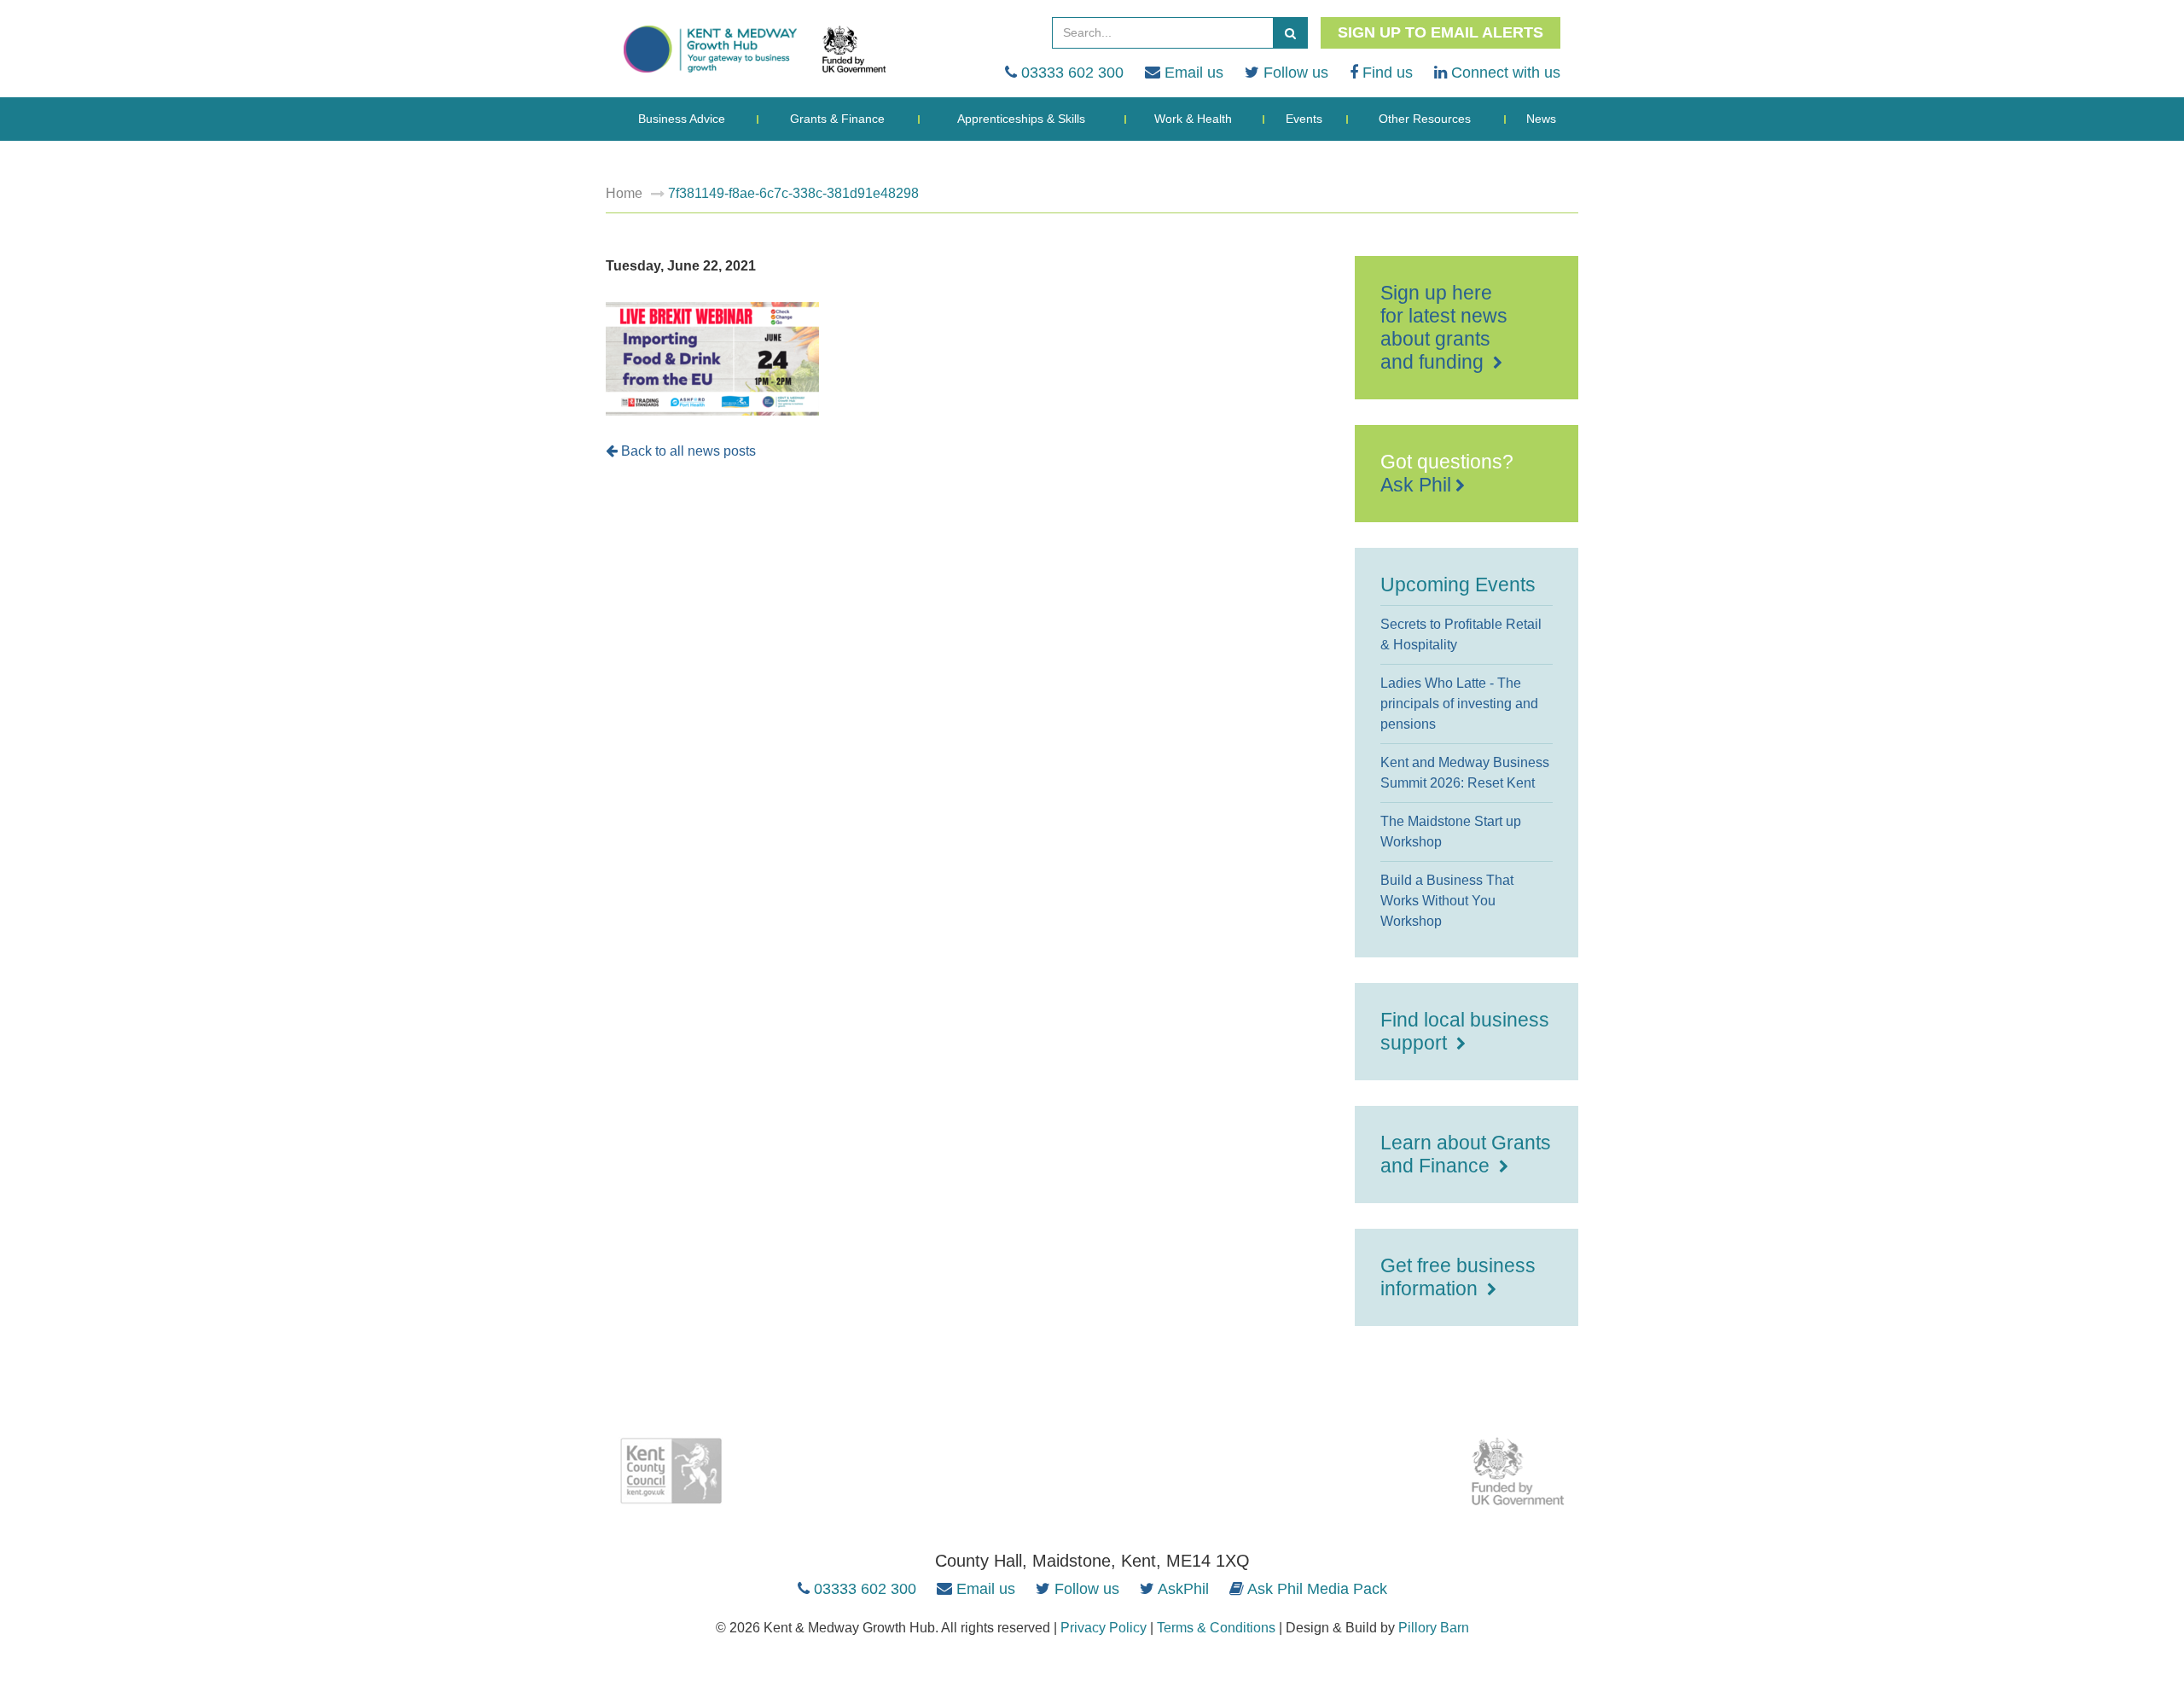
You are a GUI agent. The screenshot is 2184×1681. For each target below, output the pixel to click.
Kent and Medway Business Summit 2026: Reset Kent (1465, 773)
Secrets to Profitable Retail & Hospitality (1461, 634)
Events (1304, 119)
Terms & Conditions (1216, 1628)
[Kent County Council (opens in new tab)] (671, 1471)
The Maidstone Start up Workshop (1451, 832)
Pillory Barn (1434, 1628)
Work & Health (1193, 119)
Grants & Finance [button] (837, 119)
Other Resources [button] (1425, 119)
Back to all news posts (687, 451)
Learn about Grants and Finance (1466, 1154)
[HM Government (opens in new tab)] (1519, 1471)
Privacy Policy (1104, 1628)
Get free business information (1458, 1277)
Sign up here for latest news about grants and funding (1444, 327)
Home (624, 193)
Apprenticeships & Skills (1021, 119)
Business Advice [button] (682, 119)
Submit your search (1290, 33)
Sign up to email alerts (1441, 32)
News (1541, 119)
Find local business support (1465, 1031)
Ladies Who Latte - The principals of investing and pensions (1459, 704)
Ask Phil (1416, 485)
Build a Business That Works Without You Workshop (1447, 901)
